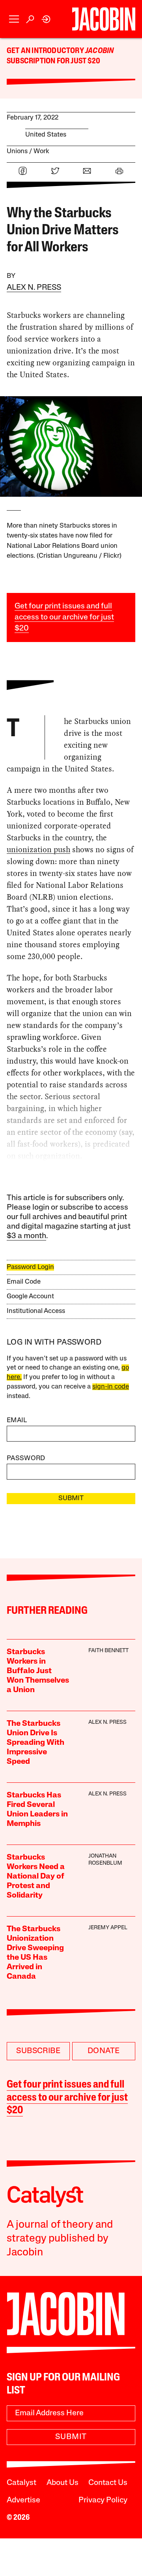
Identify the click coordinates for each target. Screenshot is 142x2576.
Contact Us (108, 2483)
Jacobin (99, 51)
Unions (17, 151)
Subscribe (38, 2051)
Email (17, 1420)
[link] (46, 19)
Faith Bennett (108, 1651)
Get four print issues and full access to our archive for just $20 (64, 617)
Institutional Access (36, 1311)
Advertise (23, 2500)
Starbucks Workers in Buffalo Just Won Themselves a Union (38, 1671)
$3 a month (26, 1236)
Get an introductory (46, 51)
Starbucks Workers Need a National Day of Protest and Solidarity (36, 1877)
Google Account (30, 1297)
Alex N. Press (34, 288)
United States (46, 135)
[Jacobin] (104, 19)
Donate (104, 2051)
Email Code (24, 1282)
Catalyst (21, 2483)
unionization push (38, 849)
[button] (14, 19)
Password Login (30, 1267)
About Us (63, 2483)
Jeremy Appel (108, 1928)
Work (41, 151)
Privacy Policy (103, 2500)
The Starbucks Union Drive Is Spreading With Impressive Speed (35, 1743)
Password (26, 1458)
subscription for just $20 (53, 61)
